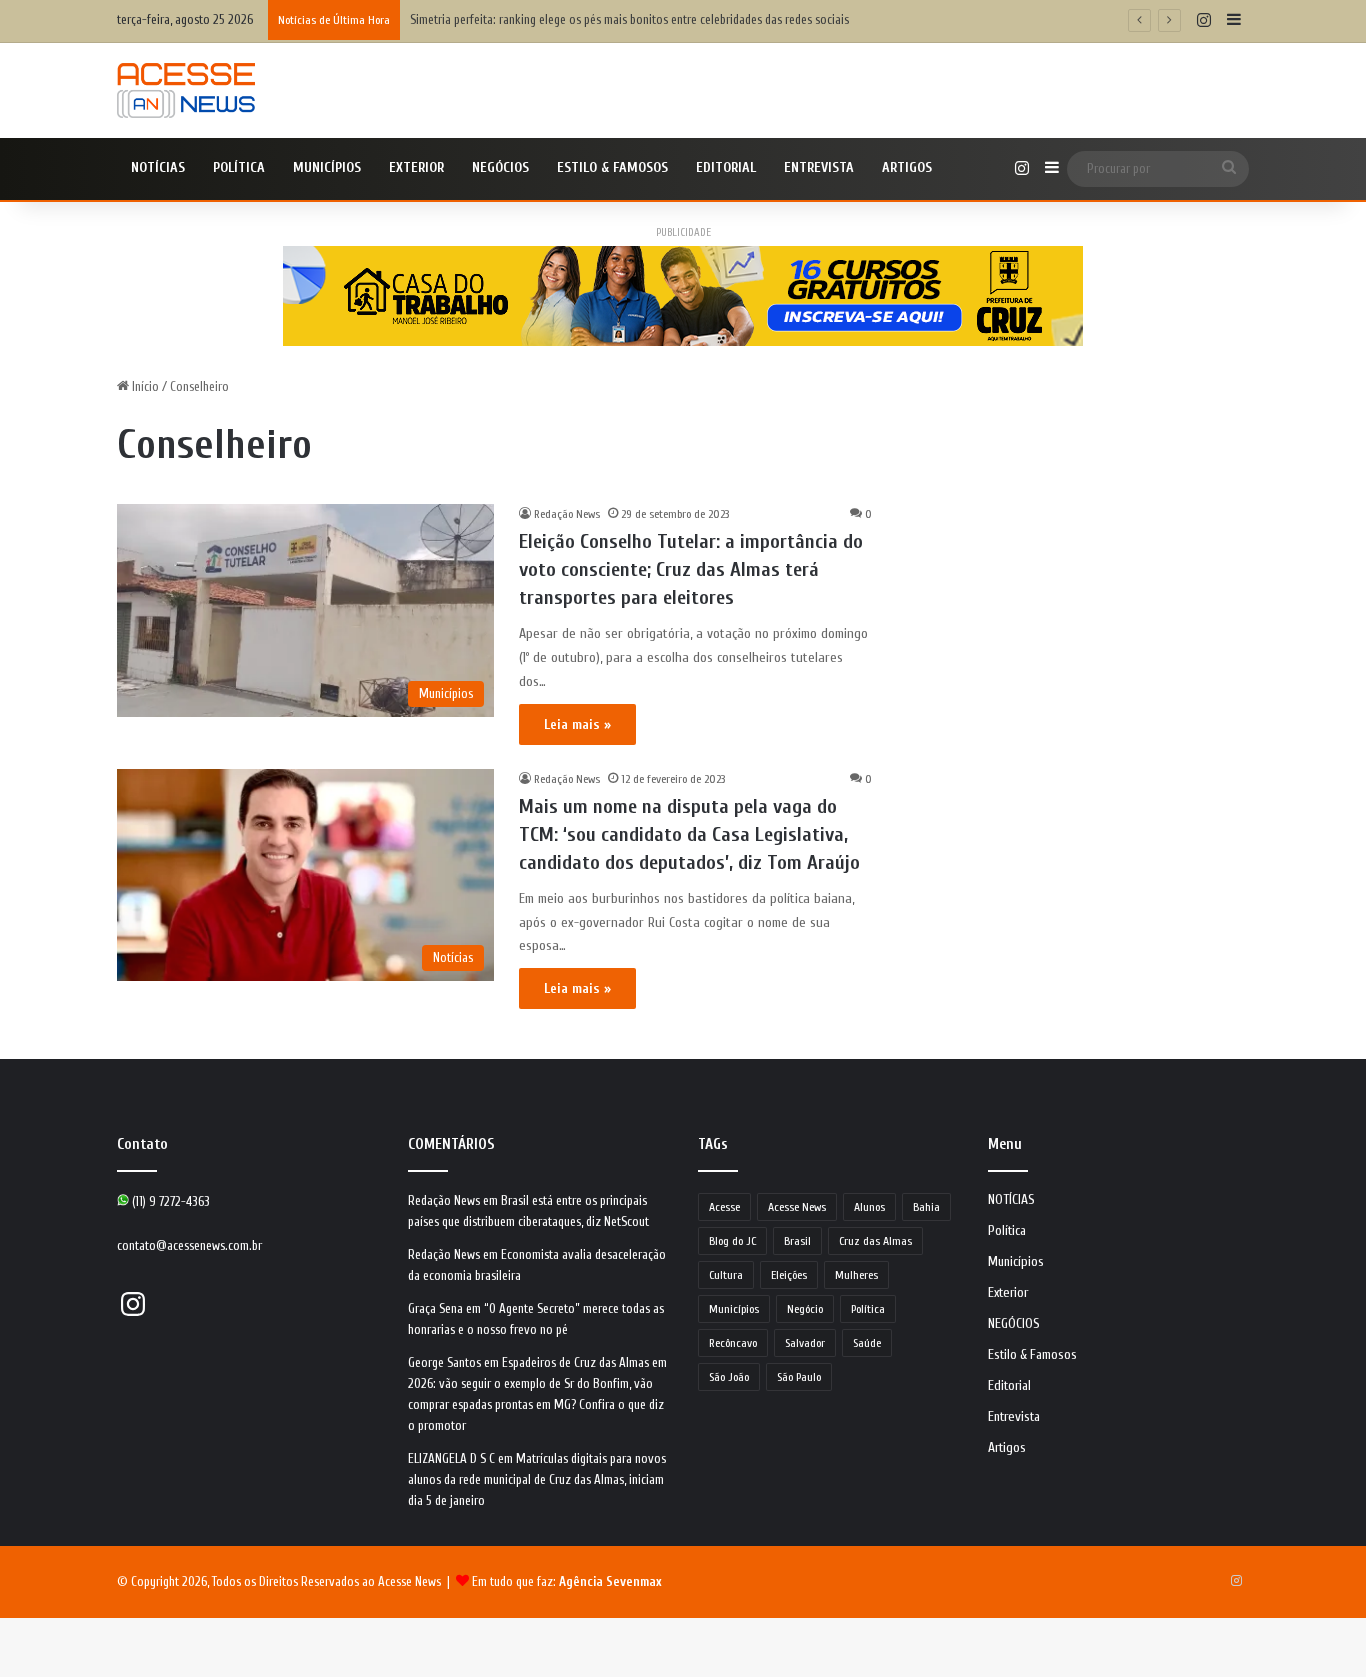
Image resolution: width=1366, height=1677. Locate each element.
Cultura (726, 1275)
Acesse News (797, 1207)
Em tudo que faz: (567, 1581)
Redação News (567, 514)
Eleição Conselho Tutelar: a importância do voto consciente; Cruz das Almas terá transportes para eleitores (691, 569)
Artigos (907, 167)
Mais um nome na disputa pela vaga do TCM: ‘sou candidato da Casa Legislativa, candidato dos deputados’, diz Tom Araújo (689, 834)
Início (144, 386)
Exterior (416, 167)
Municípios (327, 167)
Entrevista (819, 167)
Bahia (926, 1207)
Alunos (869, 1207)
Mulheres (856, 1275)
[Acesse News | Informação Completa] (186, 90)
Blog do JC (732, 1241)
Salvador (805, 1343)
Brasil (797, 1241)
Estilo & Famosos (612, 167)
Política (239, 167)
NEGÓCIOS (500, 167)
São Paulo (799, 1377)
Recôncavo (733, 1343)
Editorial (726, 167)
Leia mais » (577, 724)
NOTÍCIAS (158, 167)
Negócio (805, 1309)
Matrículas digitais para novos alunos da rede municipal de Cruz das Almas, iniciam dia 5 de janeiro (537, 1479)
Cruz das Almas (875, 1241)
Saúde (867, 1343)
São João (729, 1377)
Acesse (724, 1207)
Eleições (789, 1275)
